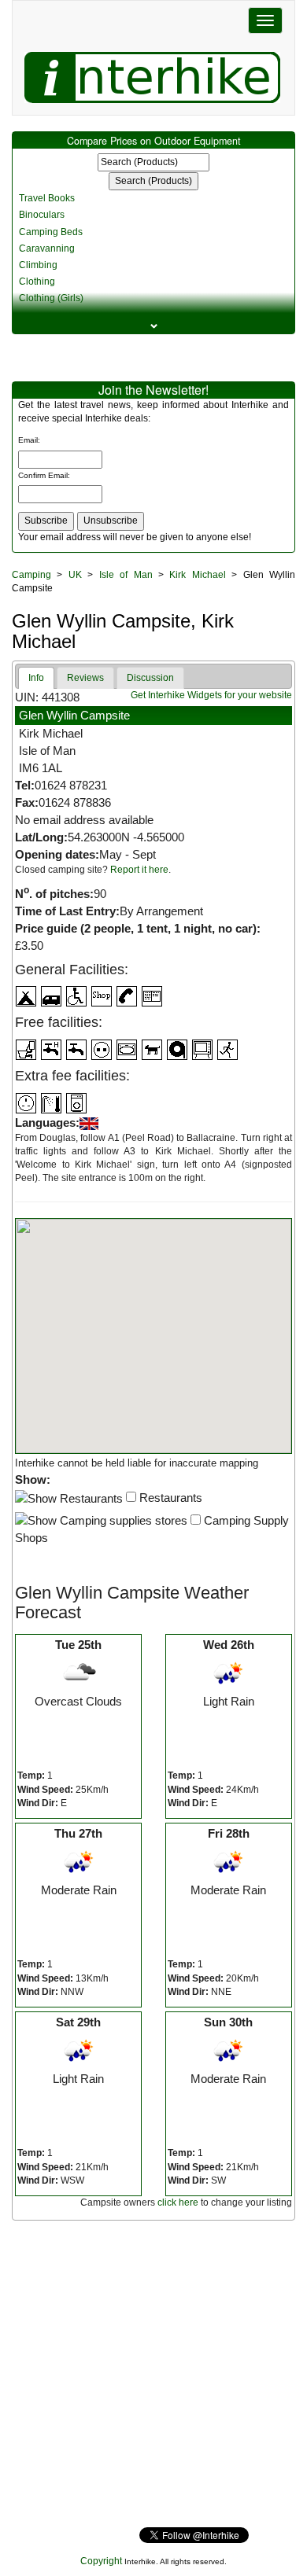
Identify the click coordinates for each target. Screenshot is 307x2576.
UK (75, 575)
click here (178, 2202)
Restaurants (169, 1498)
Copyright (101, 2561)
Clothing (37, 282)
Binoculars (42, 215)
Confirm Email (43, 475)
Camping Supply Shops (152, 1529)
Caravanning (47, 248)
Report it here (139, 870)
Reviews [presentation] (85, 678)
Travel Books (47, 198)
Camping (31, 575)
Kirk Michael (197, 575)
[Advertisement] (153, 2374)
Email (28, 440)
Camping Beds (51, 232)
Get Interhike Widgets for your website (211, 695)
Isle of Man (126, 575)
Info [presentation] (36, 678)
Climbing (38, 265)
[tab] (36, 678)
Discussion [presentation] (150, 678)
